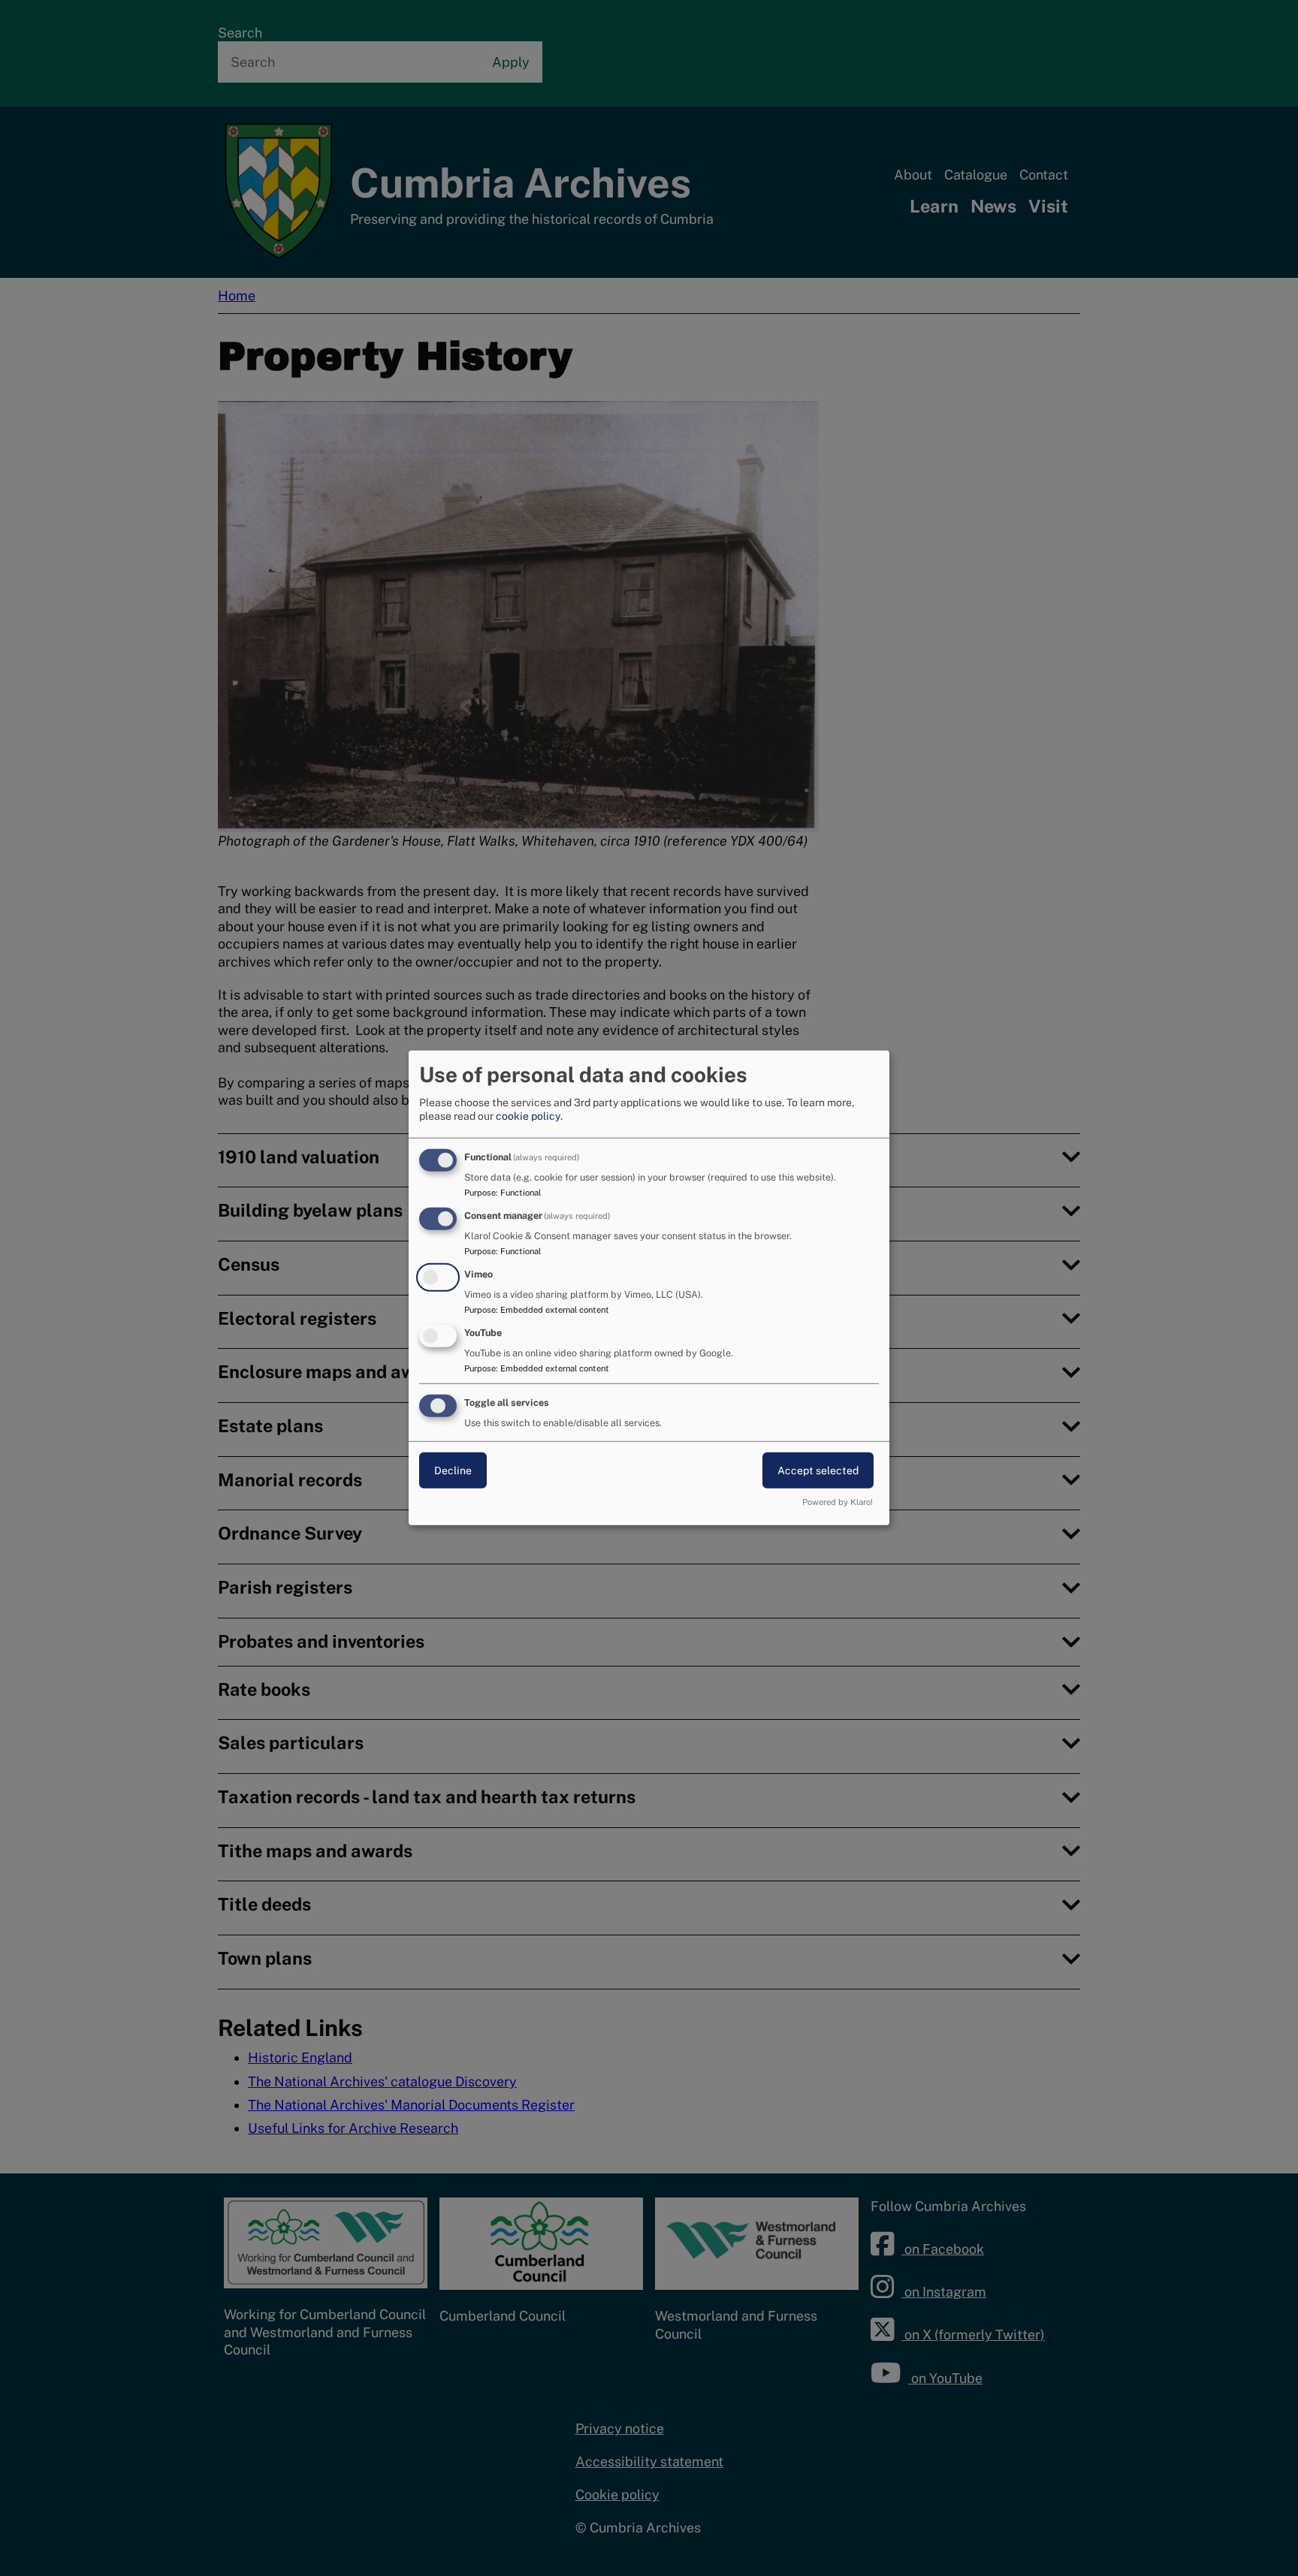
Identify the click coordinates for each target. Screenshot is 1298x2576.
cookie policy (528, 1116)
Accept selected (818, 1470)
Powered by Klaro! (838, 1502)
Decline (453, 1470)
